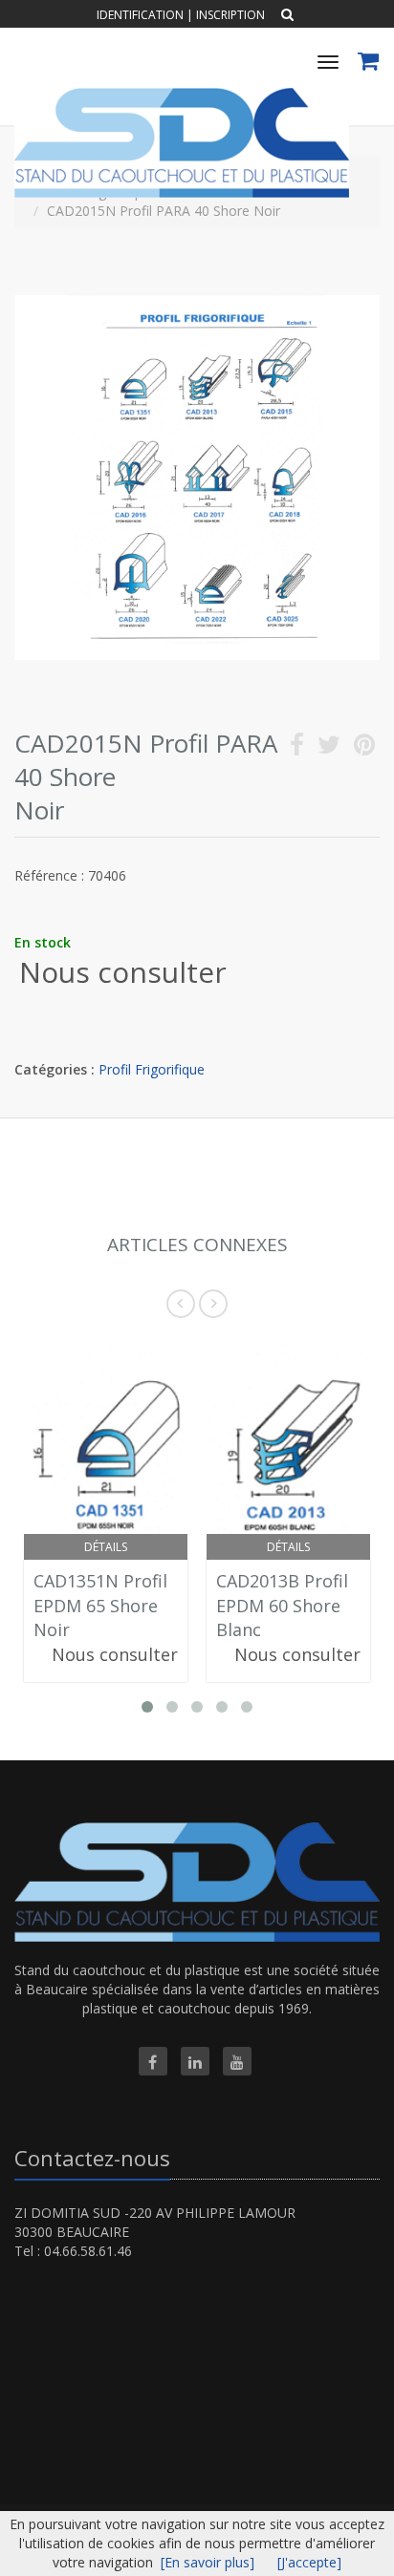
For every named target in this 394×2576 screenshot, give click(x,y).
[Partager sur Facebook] (297, 748)
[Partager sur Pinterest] (364, 748)
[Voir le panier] (370, 64)
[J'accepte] (309, 2562)
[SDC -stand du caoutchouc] (179, 95)
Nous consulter (123, 972)
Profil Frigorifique (152, 1069)
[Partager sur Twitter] (329, 748)
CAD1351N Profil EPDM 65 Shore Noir (100, 1605)
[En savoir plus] (208, 2562)
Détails (106, 1547)
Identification (140, 15)
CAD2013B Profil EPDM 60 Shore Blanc (282, 1605)
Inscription (230, 15)
